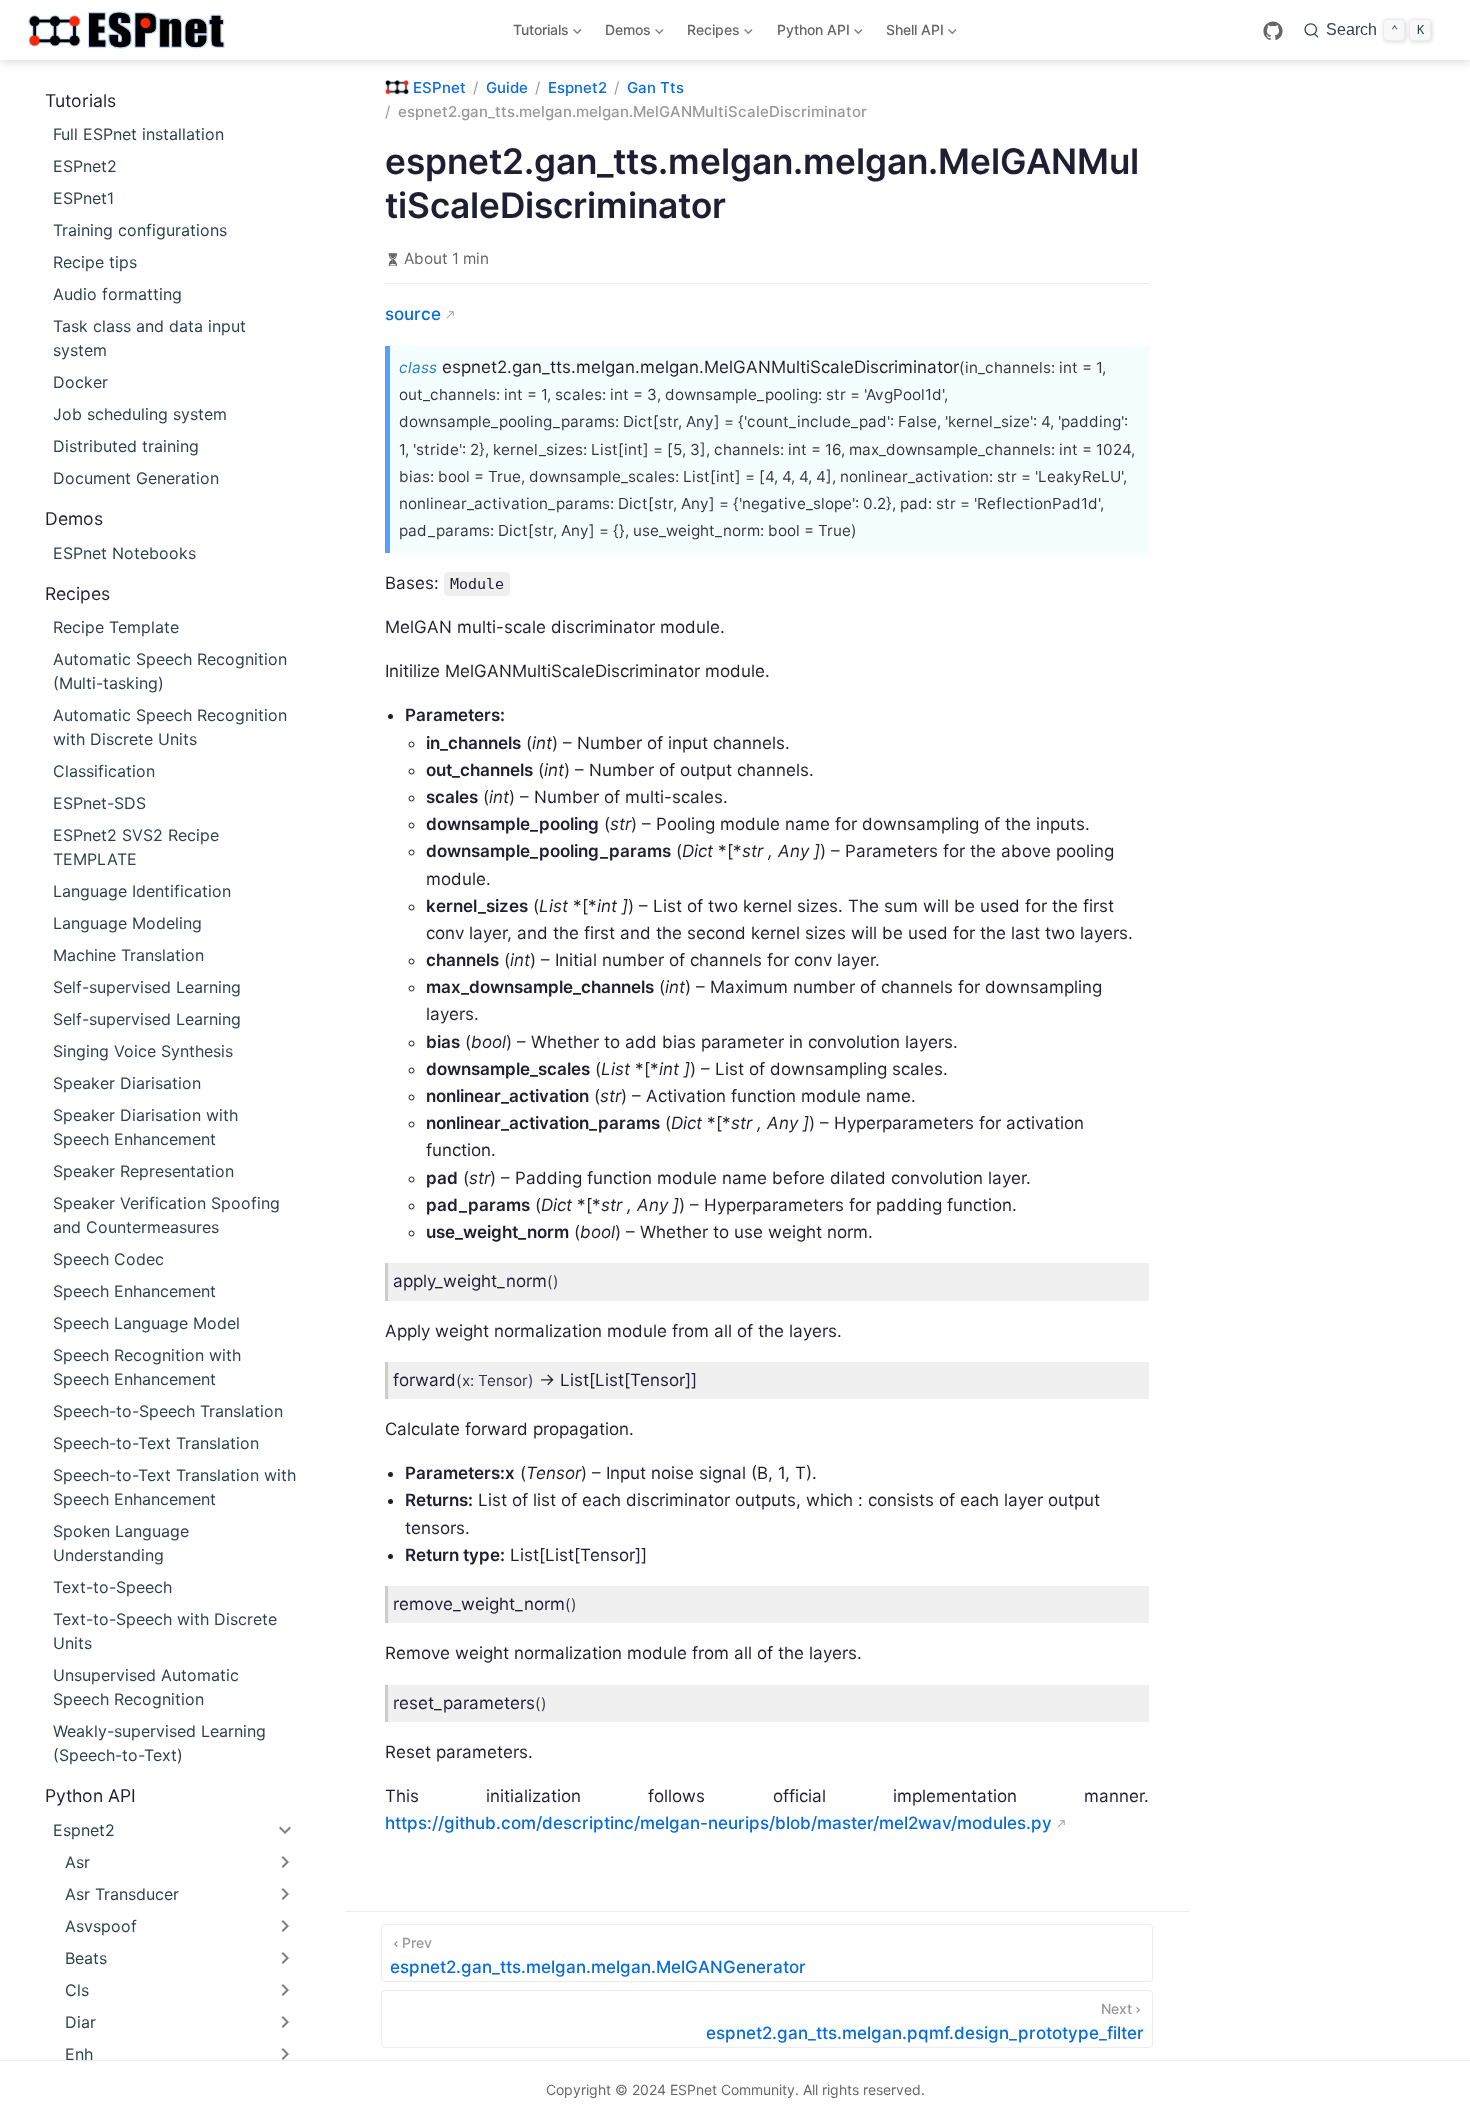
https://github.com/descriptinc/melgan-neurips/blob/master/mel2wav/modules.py (718, 1823)
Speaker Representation (143, 1171)
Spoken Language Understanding (121, 1543)
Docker (80, 382)
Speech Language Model (146, 1323)
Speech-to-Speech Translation (168, 1411)
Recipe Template (116, 627)
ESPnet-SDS (99, 803)
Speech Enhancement (134, 1291)
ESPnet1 (83, 198)
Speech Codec (108, 1259)
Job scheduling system (140, 414)
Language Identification (142, 891)
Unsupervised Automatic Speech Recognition (146, 1687)
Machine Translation (128, 955)
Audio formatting (117, 294)
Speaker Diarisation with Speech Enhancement (145, 1127)
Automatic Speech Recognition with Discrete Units (170, 727)
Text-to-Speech (112, 1587)
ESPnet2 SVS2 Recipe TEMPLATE (136, 847)
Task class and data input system (149, 338)
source (413, 314)
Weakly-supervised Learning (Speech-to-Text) (159, 1743)
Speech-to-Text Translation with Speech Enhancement (174, 1487)
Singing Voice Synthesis (143, 1051)
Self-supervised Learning (147, 987)
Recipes (710, 33)
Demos (625, 33)
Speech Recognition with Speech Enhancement (147, 1367)
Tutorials (537, 33)
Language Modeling (127, 923)
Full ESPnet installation (138, 134)
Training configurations (140, 230)
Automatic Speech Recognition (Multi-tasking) (170, 671)
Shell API (911, 33)
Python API (809, 33)
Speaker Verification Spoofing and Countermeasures (166, 1215)
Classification (104, 771)
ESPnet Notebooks (124, 553)
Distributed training (126, 446)
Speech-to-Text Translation (156, 1443)
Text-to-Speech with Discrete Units (165, 1631)
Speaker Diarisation (127, 1083)
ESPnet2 (85, 166)
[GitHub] (1273, 31)
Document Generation (136, 478)
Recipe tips (95, 262)
